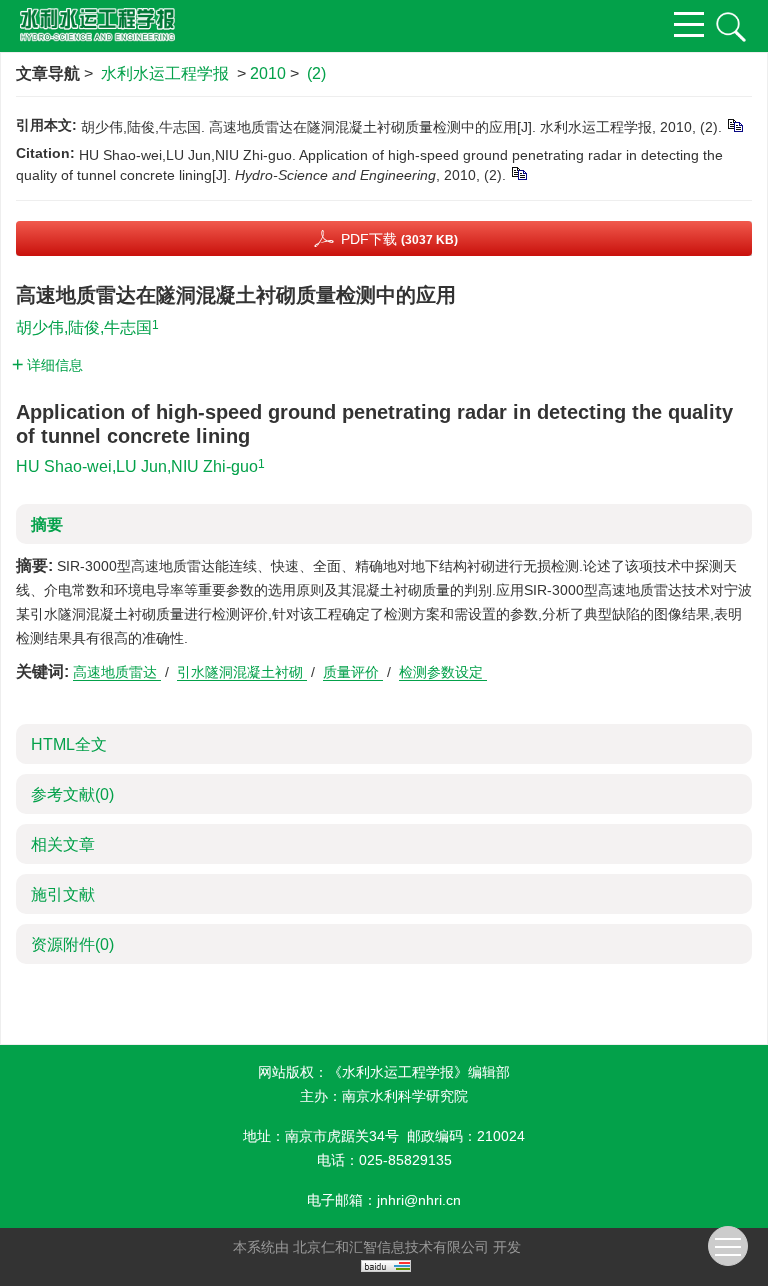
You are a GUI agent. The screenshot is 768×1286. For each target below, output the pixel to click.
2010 (268, 73)
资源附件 (72, 944)
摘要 (47, 524)
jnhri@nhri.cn (419, 1200)
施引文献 (63, 894)
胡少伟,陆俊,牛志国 (84, 327)
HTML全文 (69, 744)
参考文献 (72, 794)
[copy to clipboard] (518, 173)
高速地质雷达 (117, 672)
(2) (316, 73)
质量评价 (353, 672)
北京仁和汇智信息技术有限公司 (391, 1247)
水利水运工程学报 (165, 73)
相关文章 (63, 844)
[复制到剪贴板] (734, 125)
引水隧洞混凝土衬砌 (242, 672)
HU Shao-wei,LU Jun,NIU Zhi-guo (137, 466)
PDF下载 (399, 239)
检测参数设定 (443, 672)
